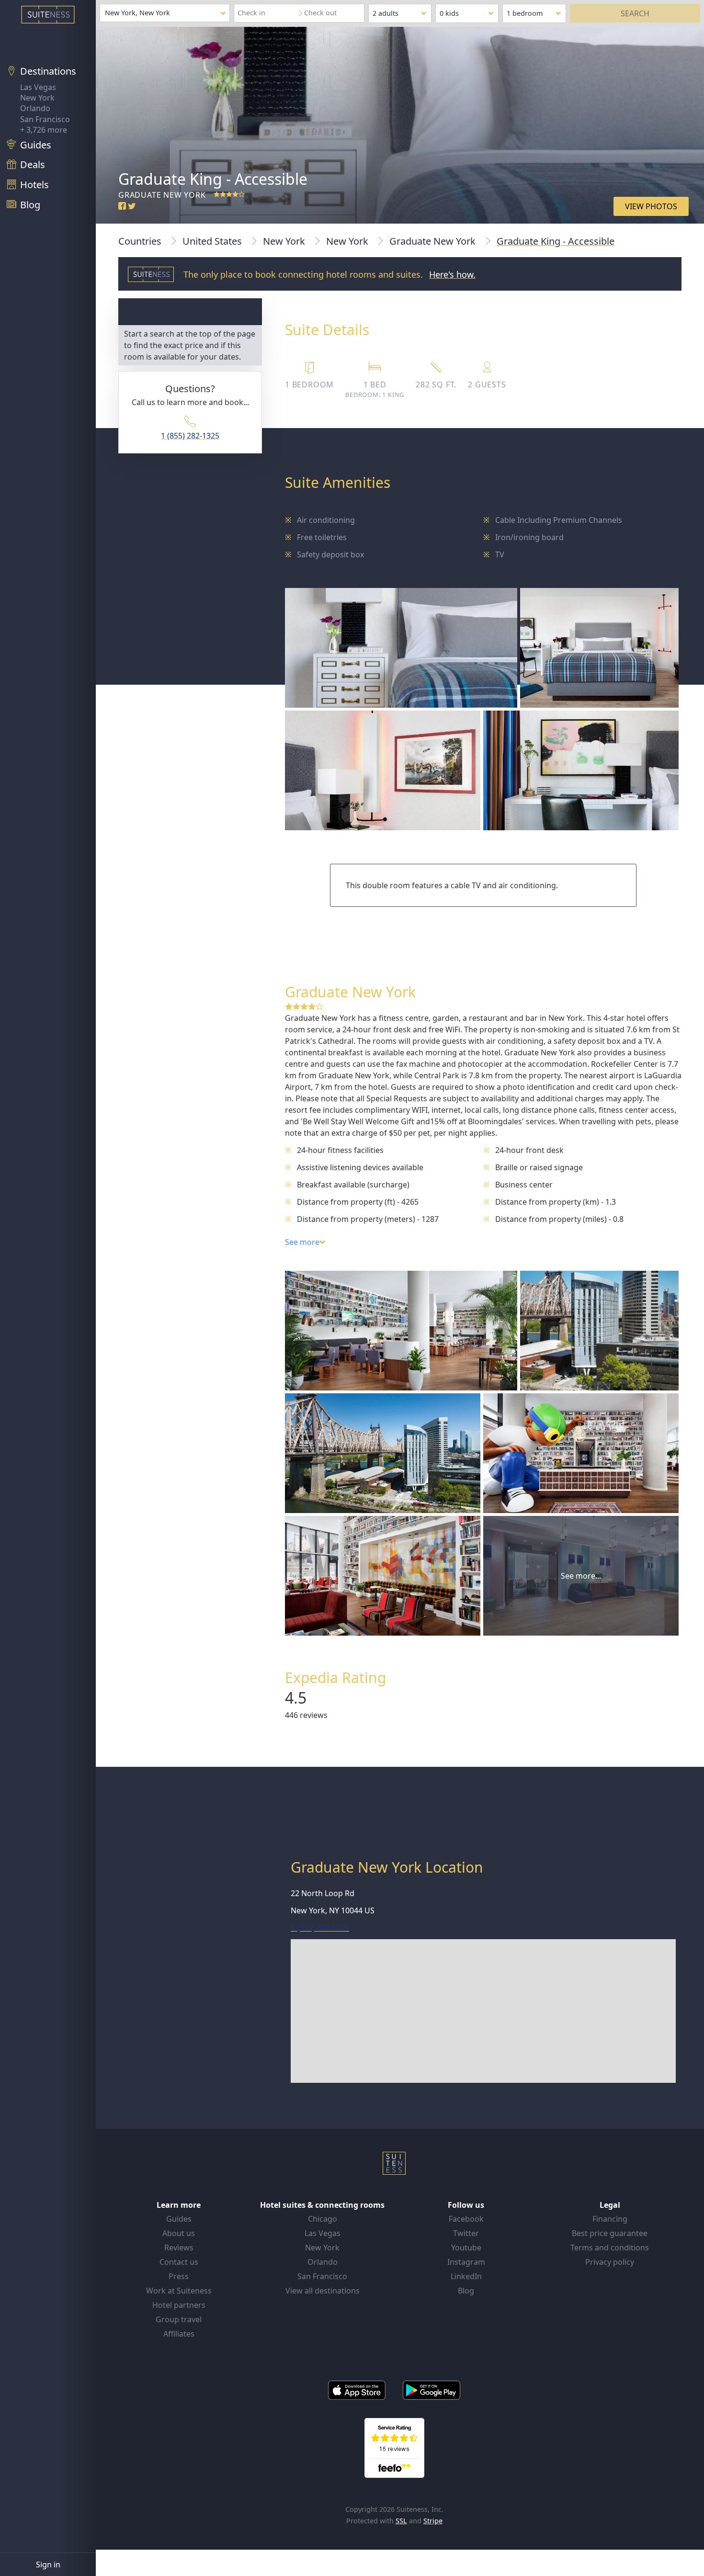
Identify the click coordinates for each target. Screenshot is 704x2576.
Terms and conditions (610, 2248)
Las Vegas (38, 87)
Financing (610, 2219)
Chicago (323, 2219)
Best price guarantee (610, 2233)
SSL (401, 2521)
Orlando (35, 108)
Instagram (466, 2262)
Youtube (466, 2248)
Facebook (466, 2219)
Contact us (179, 2262)
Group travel (179, 2319)
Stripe (433, 2521)
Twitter (466, 2233)
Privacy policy (610, 2262)
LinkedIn (466, 2276)
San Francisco (45, 119)
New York (37, 98)
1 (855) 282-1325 (190, 436)
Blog (466, 2291)
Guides (179, 2219)
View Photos (651, 206)
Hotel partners (179, 2305)
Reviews (179, 2248)
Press (179, 2276)
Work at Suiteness (179, 2291)
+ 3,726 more (44, 130)
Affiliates (179, 2334)
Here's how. (452, 274)
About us (179, 2233)
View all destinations (323, 2291)
